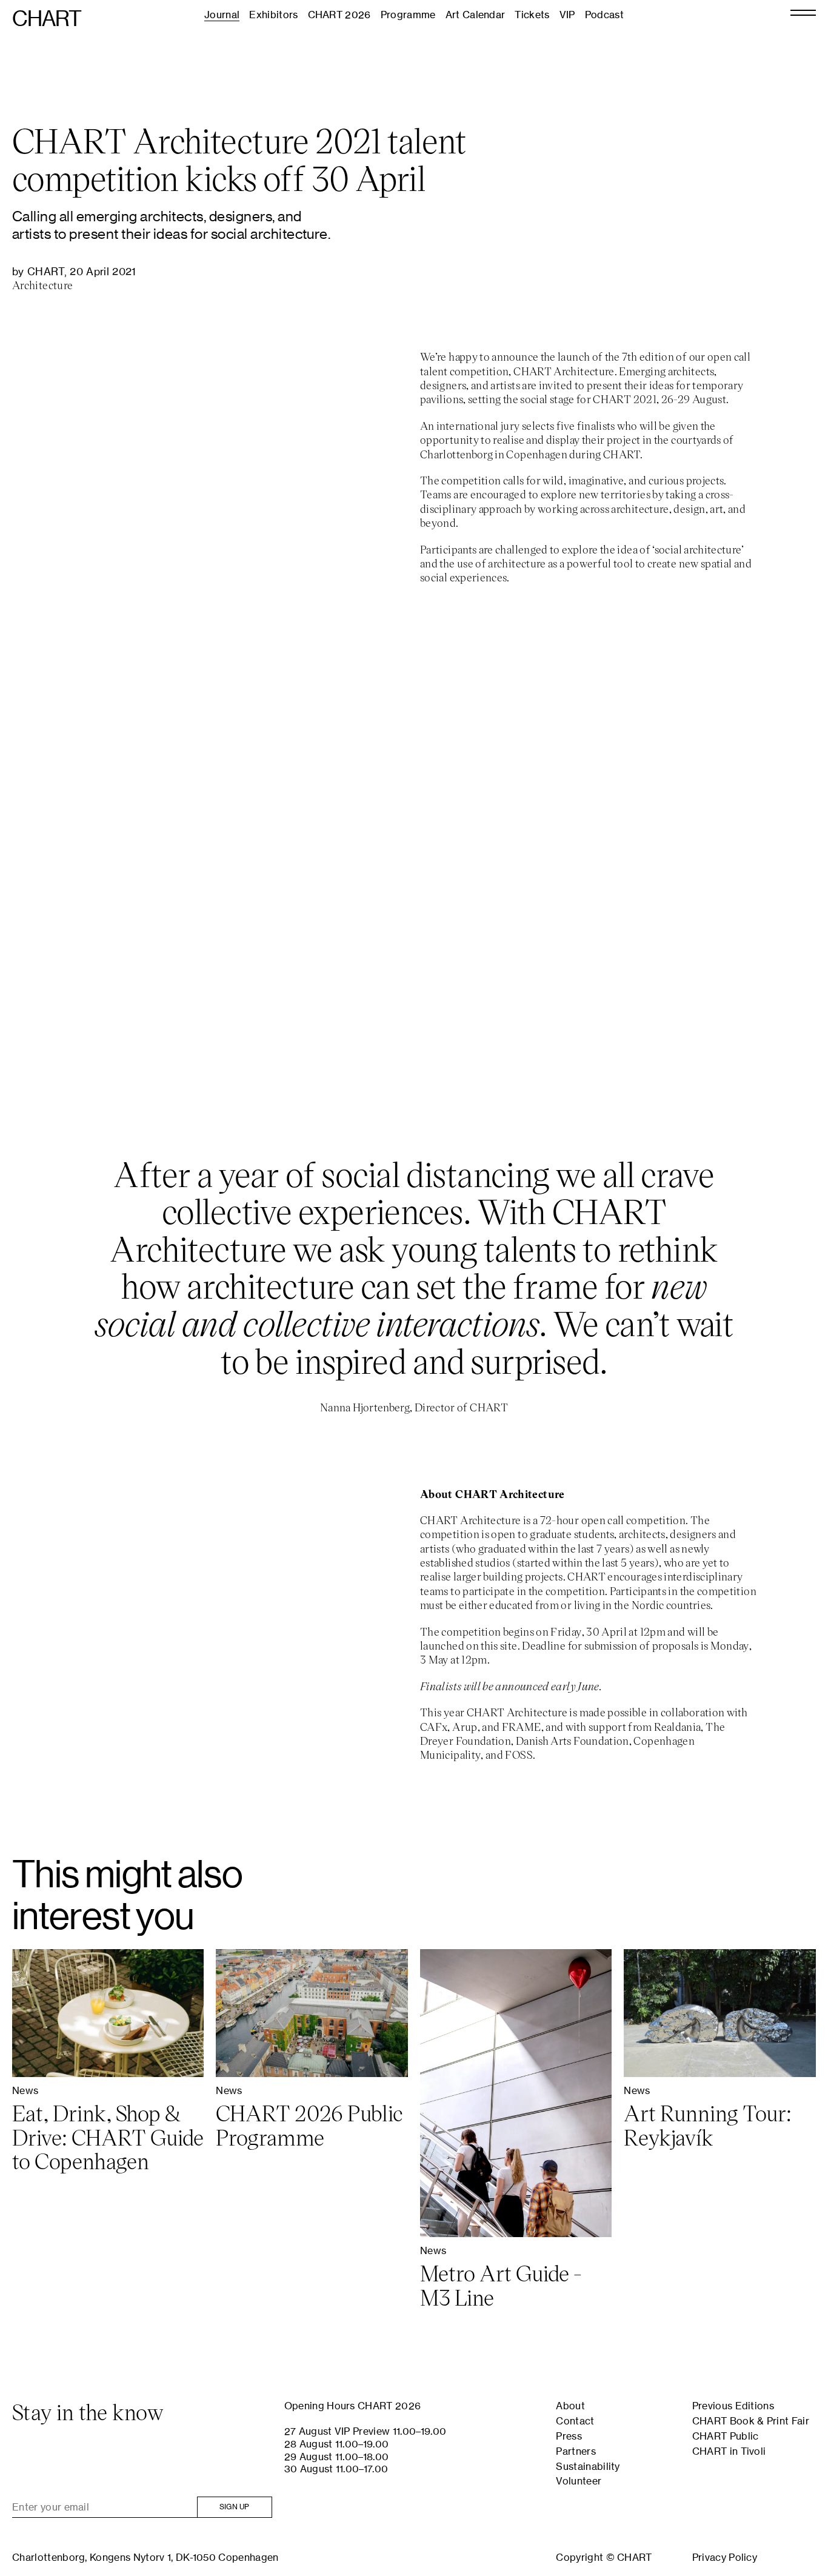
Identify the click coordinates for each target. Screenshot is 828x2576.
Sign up (235, 2507)
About (570, 2406)
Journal (222, 15)
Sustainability (588, 2466)
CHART (47, 19)
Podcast (604, 15)
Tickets (532, 15)
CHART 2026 (339, 15)
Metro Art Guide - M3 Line (501, 2285)
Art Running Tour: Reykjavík (708, 2125)
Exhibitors (273, 15)
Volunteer (579, 2481)
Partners (576, 2451)
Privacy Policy (725, 2557)
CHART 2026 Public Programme (309, 2125)
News (25, 2090)
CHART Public (726, 2436)
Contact (575, 2421)
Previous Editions (733, 2406)
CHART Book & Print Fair (751, 2421)
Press (569, 2436)
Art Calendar (476, 15)
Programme (408, 15)
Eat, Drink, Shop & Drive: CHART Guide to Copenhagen (108, 2137)
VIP (567, 15)
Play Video (414, 868)
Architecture (42, 285)
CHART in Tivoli (729, 2451)
